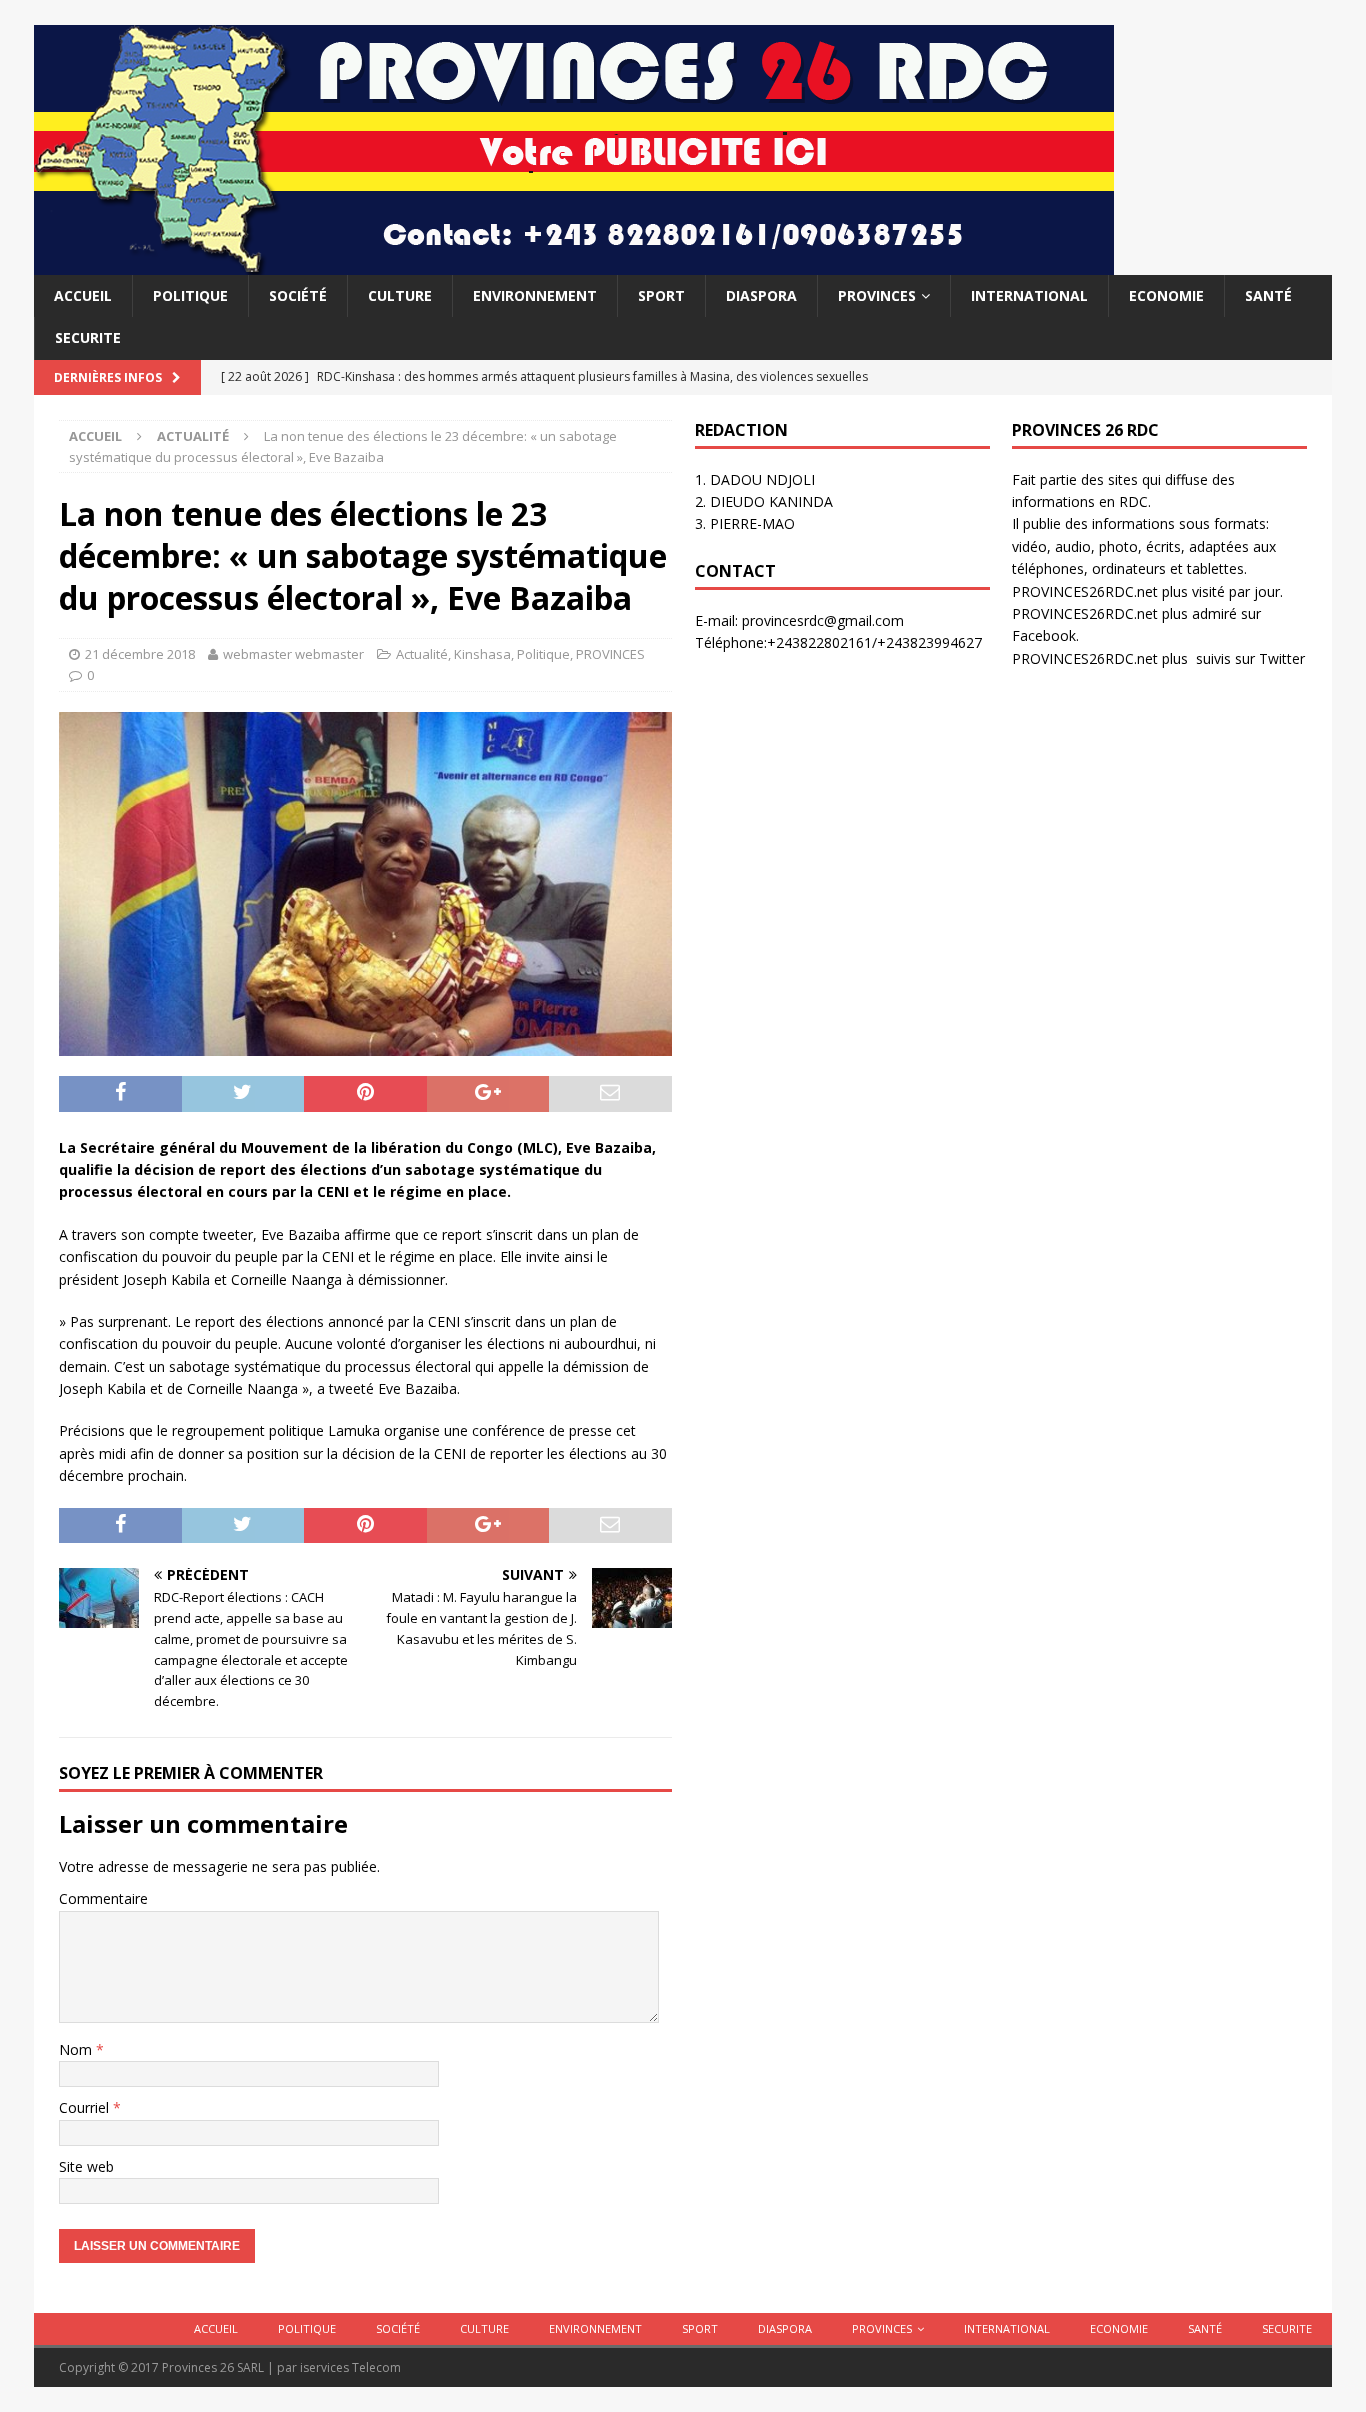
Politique (190, 295)
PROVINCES (877, 295)
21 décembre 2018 (140, 654)
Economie (1166, 295)
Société (298, 295)
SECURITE (88, 337)
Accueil (83, 295)
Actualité (422, 654)
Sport (661, 295)
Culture (400, 295)
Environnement (535, 295)
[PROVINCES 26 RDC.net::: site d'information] (574, 263)
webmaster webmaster (293, 654)
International (1029, 295)
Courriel (86, 2107)
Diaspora (761, 295)
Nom (77, 2049)
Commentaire (103, 1898)
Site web (86, 2166)
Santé (1268, 295)
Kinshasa (482, 654)
